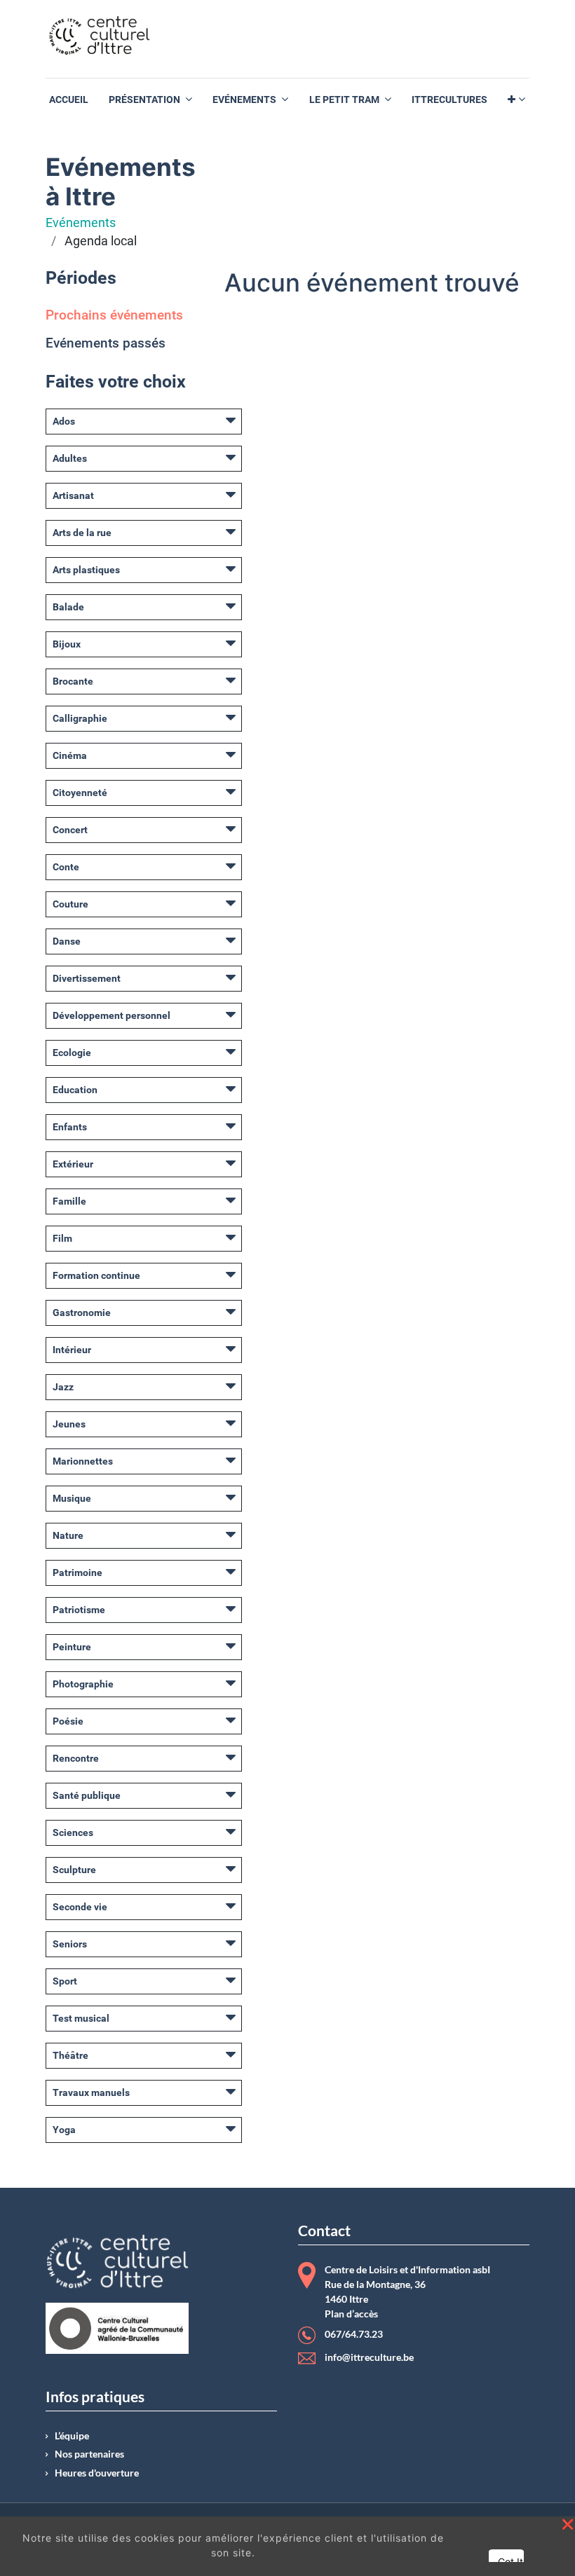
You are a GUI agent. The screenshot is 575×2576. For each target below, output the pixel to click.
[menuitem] (69, 100)
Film (62, 1238)
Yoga (64, 2130)
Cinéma (70, 755)
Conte (66, 867)
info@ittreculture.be (369, 2357)
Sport (65, 1981)
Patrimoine (77, 1573)
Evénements (81, 223)
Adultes (70, 458)
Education (75, 1090)
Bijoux (67, 644)
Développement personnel (111, 1015)
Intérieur (72, 1350)
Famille (69, 1201)
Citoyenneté (80, 793)
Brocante (73, 681)
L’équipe (72, 2436)
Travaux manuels (91, 2092)
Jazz (63, 1387)
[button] (516, 100)
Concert (70, 830)
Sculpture (74, 1870)
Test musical (81, 2018)
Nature (68, 1535)
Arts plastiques (86, 570)
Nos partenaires (89, 2454)
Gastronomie (82, 1313)
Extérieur (73, 1164)
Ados (64, 421)
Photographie (83, 1684)
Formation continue (96, 1275)
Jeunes (69, 1424)
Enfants (70, 1127)
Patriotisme (79, 1610)
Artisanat (73, 495)
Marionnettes (83, 1461)
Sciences (73, 1832)
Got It (510, 2562)
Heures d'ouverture (97, 2473)
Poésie (68, 1721)
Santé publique (87, 1795)
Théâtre (70, 2055)
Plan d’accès (351, 2314)
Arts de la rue (82, 533)
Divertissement (87, 978)
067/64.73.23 (354, 2335)
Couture (70, 904)
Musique (72, 1498)
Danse (67, 941)
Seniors (70, 1944)
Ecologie (72, 1053)
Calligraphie (80, 718)
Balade (68, 607)
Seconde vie (80, 1907)
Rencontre (76, 1758)
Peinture (72, 1647)
